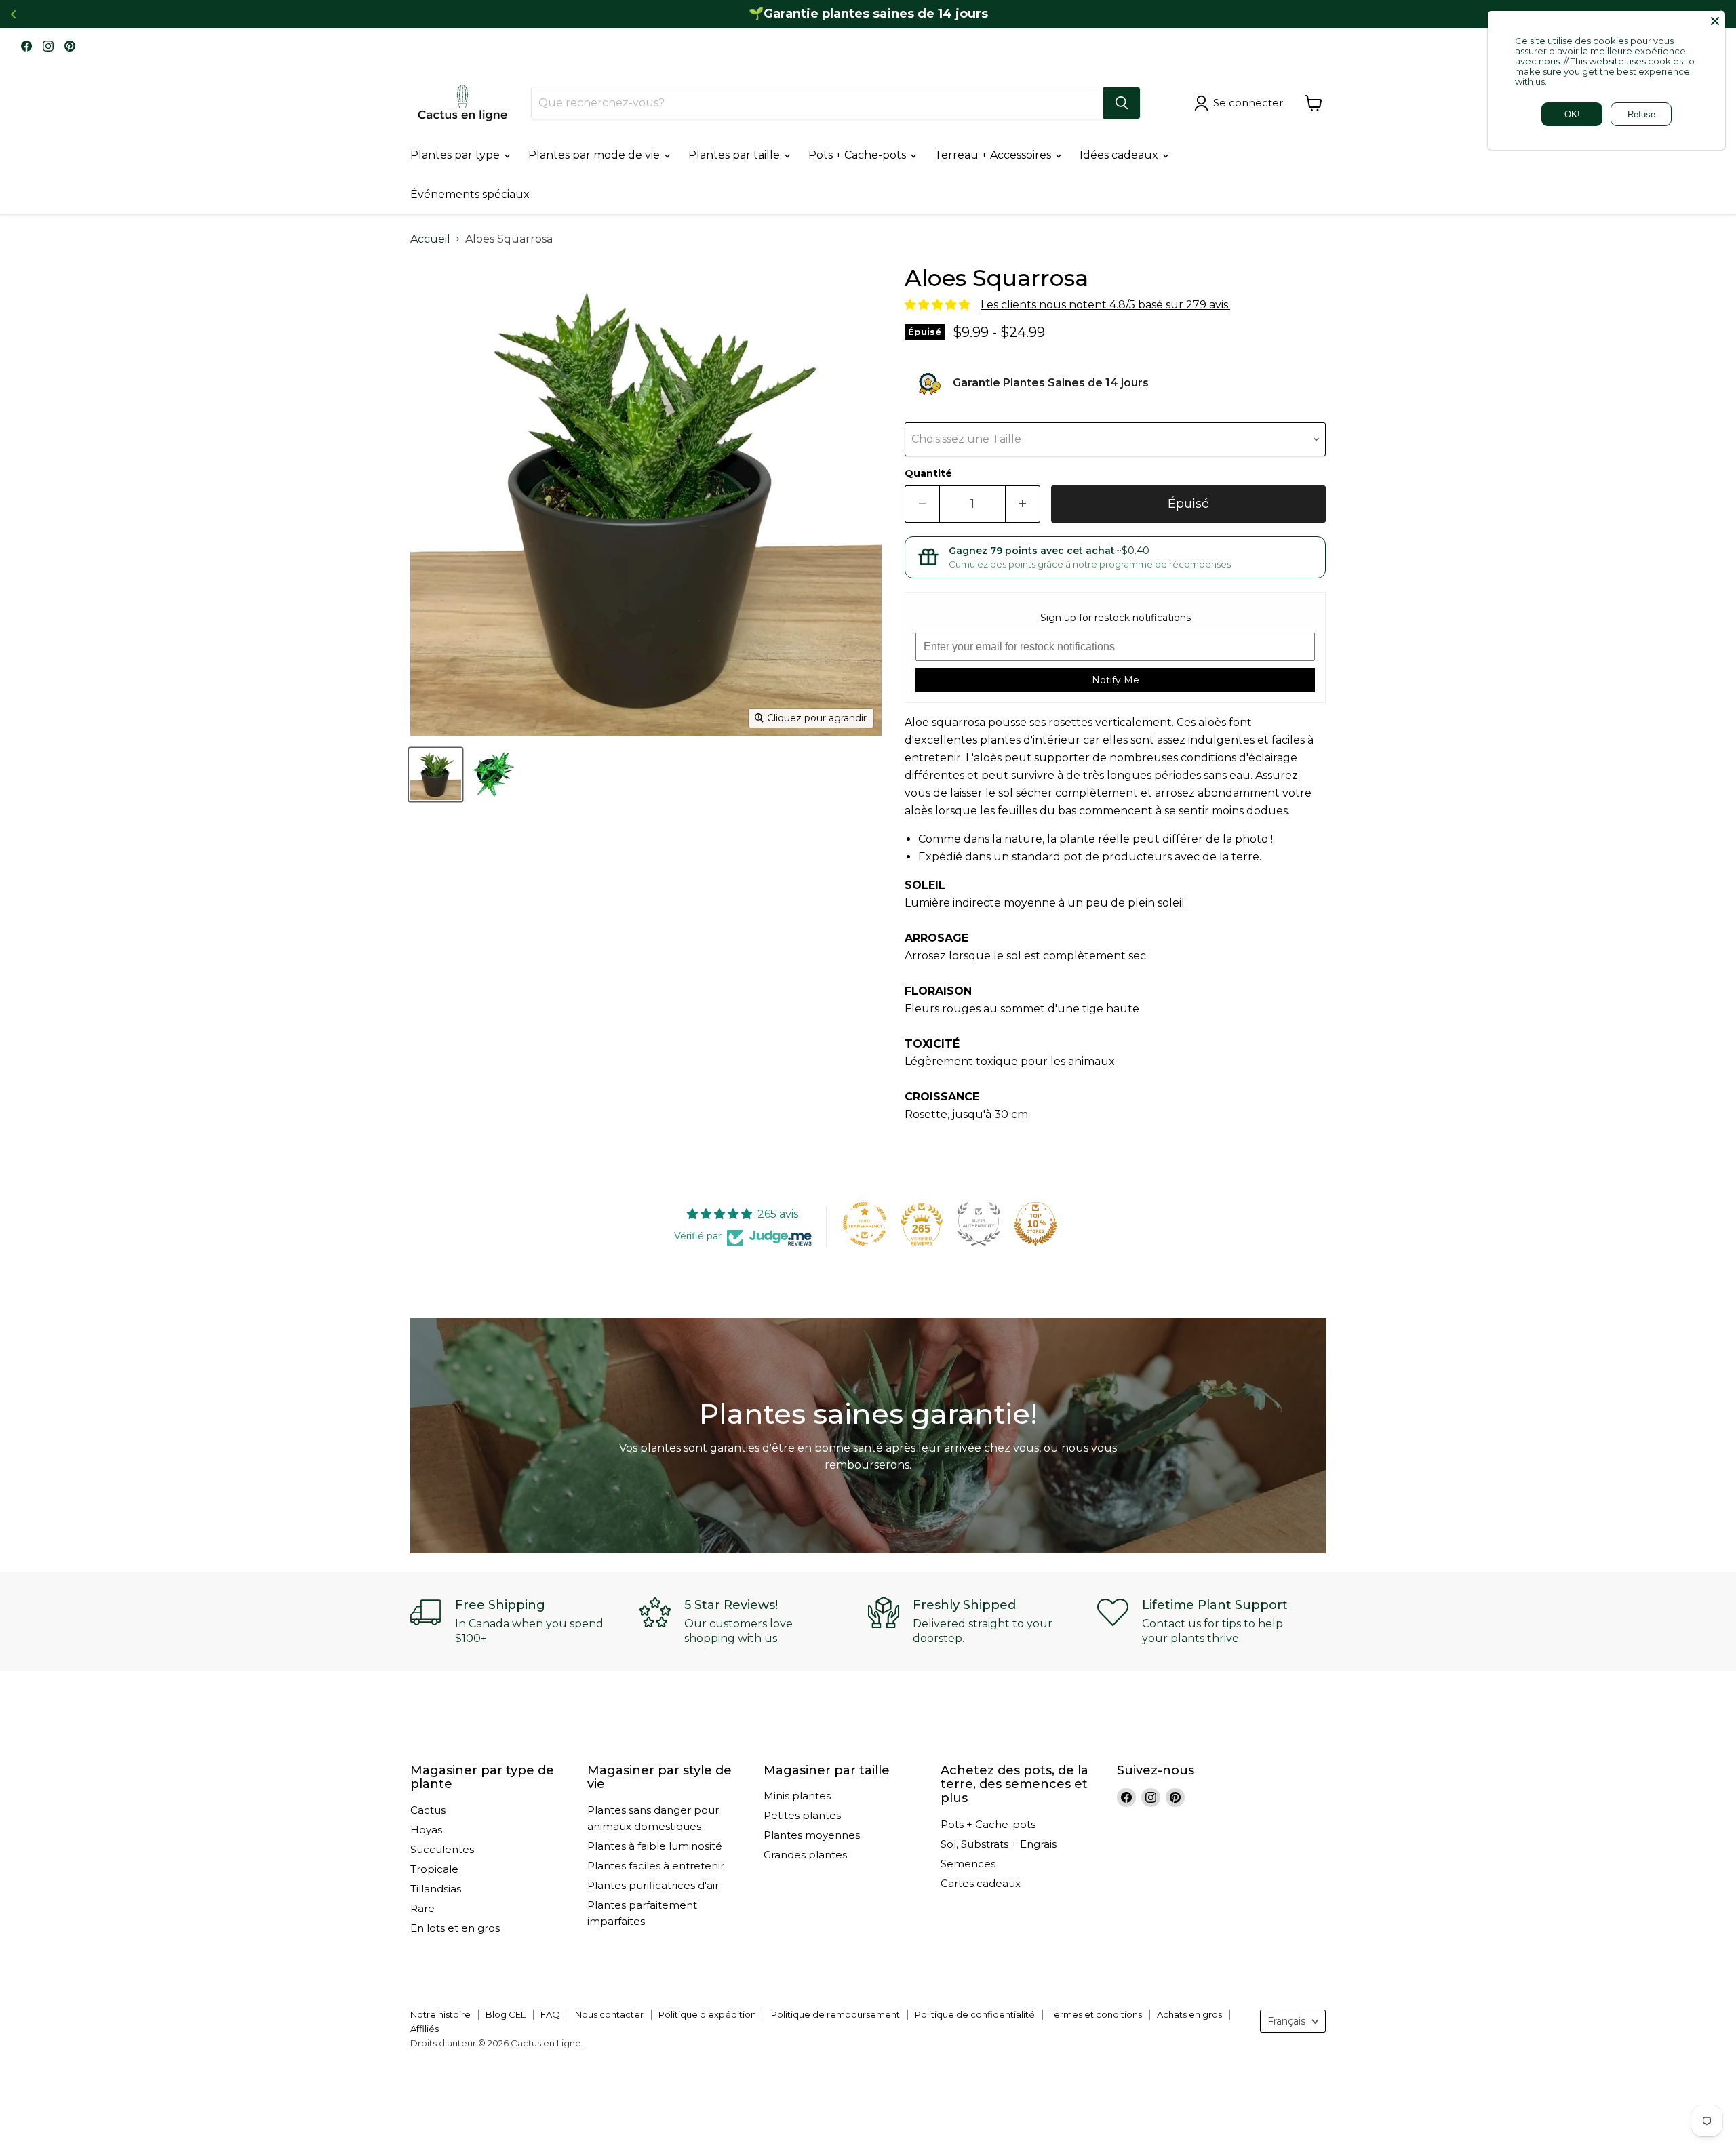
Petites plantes (802, 1815)
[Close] (1715, 21)
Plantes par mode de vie (595, 155)
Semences (968, 1864)
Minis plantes (797, 1796)
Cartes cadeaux (981, 1883)
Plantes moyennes (812, 1835)
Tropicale (434, 1869)
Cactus (428, 1810)
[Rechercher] (1122, 103)
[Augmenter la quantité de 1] (1023, 504)
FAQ (550, 2014)
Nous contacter (609, 2014)
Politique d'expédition (707, 2014)
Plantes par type (456, 155)
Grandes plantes (805, 1855)
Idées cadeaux (1120, 155)
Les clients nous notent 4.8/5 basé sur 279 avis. (1105, 305)
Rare (422, 1908)
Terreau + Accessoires (994, 155)
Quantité (928, 473)
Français (1286, 2021)
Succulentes (442, 1849)
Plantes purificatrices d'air (653, 1885)
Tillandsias (436, 1889)
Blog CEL (506, 2014)
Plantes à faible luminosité (655, 1846)
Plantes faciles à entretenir (656, 1866)
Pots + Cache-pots (859, 155)
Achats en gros (1189, 2014)
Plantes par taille (735, 155)
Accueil (430, 239)
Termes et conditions (1096, 2014)
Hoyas (426, 1830)
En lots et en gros (455, 1928)
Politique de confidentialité (975, 2014)
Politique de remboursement (835, 2014)
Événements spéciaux (470, 194)
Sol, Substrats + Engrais (999, 1844)
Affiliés (425, 2029)
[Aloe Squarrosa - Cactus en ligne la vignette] (436, 775)
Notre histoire (440, 2014)
